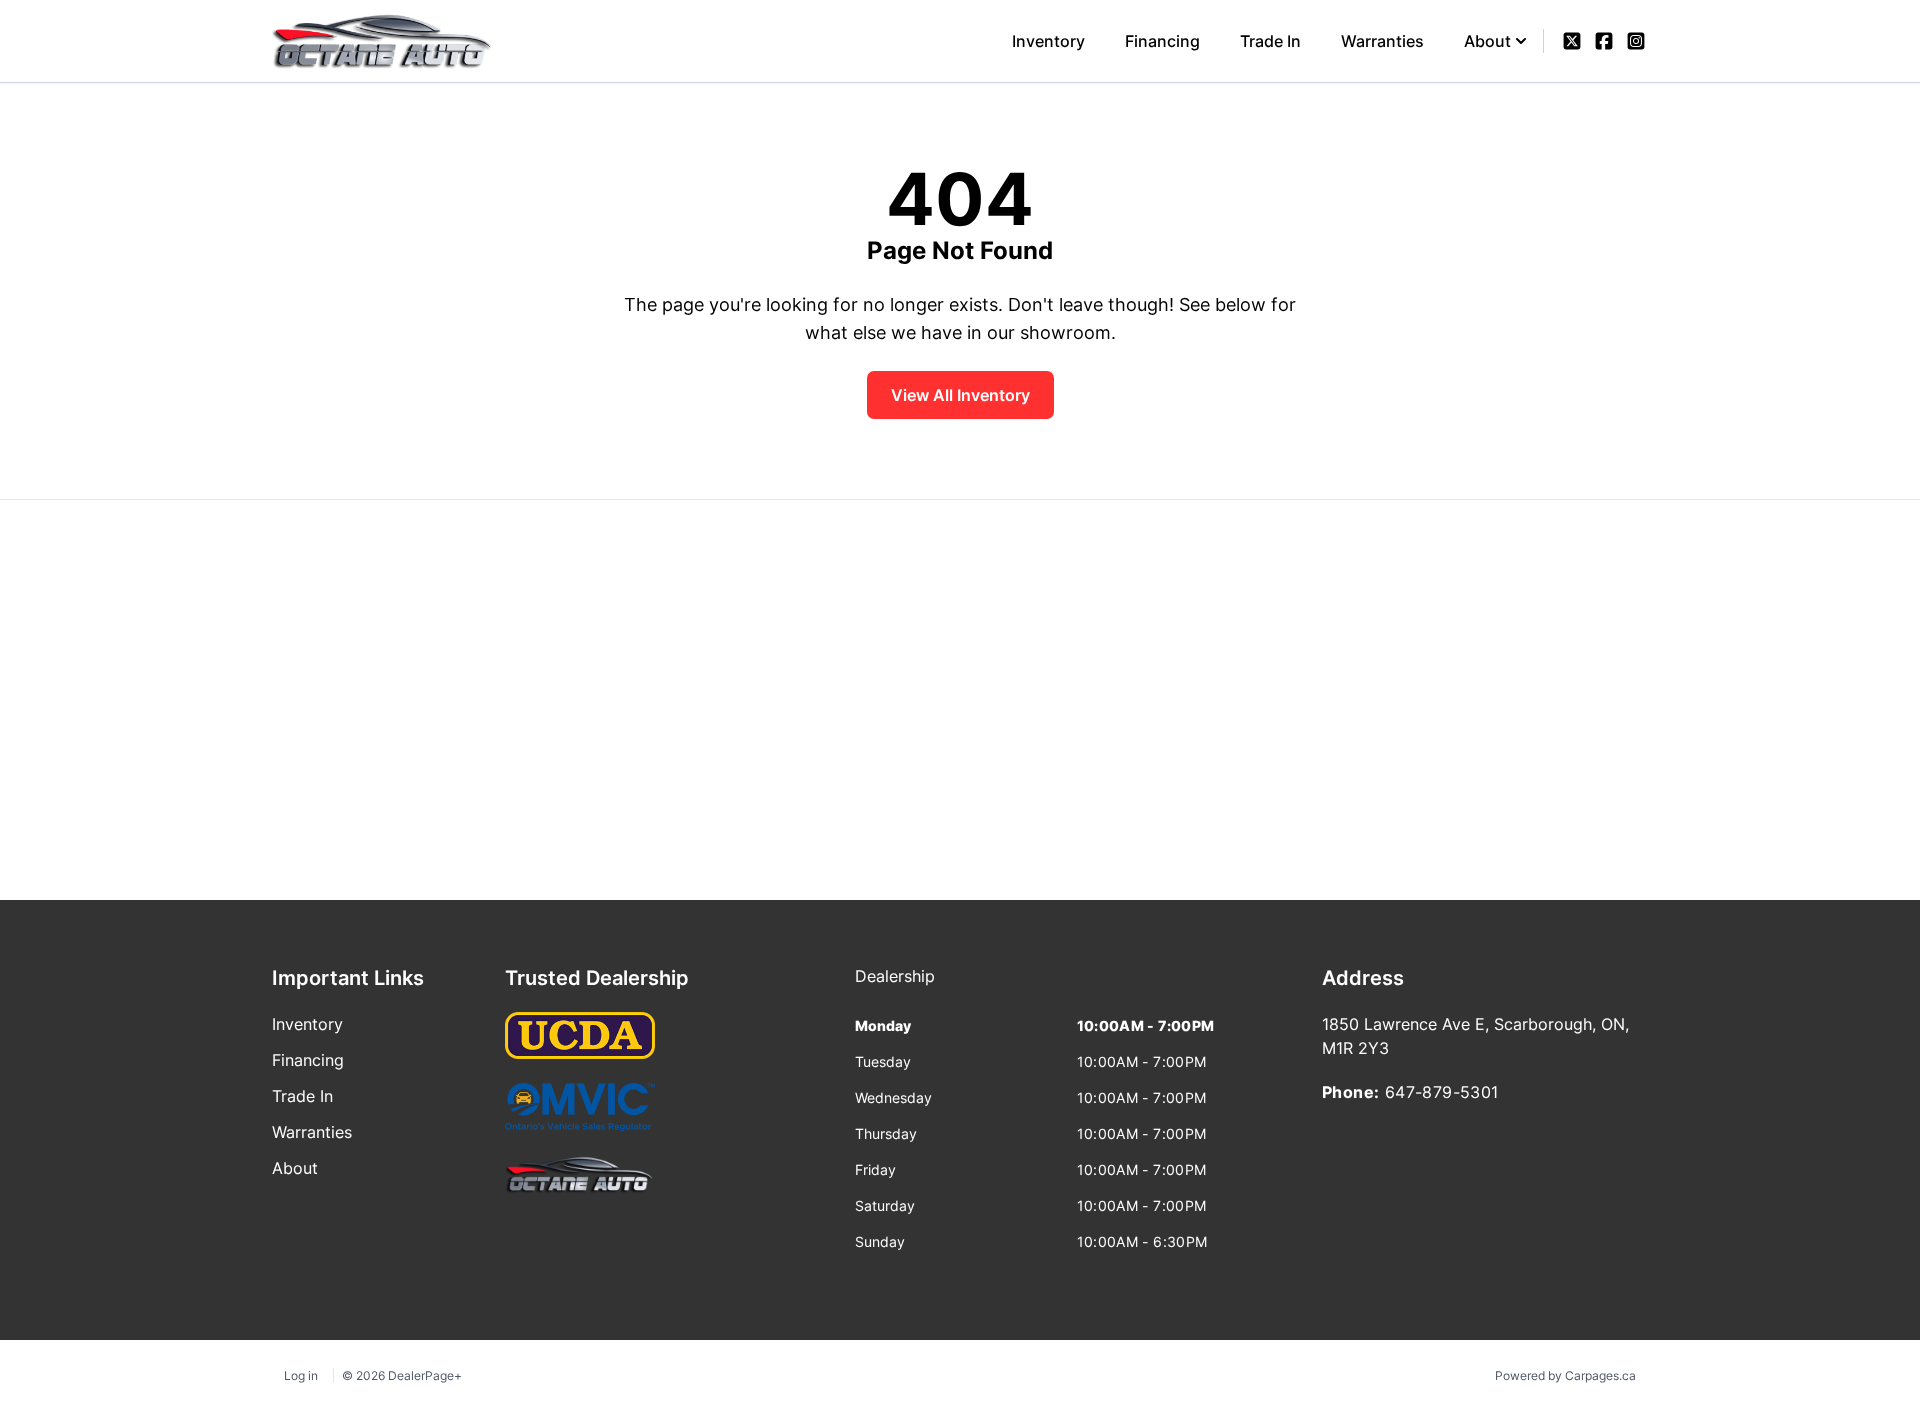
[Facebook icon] (1604, 41)
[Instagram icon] (1636, 41)
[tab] (895, 986)
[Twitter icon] (1572, 41)
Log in (301, 1375)
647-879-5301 (1442, 1092)
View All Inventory (960, 395)
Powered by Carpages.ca (1565, 1375)
